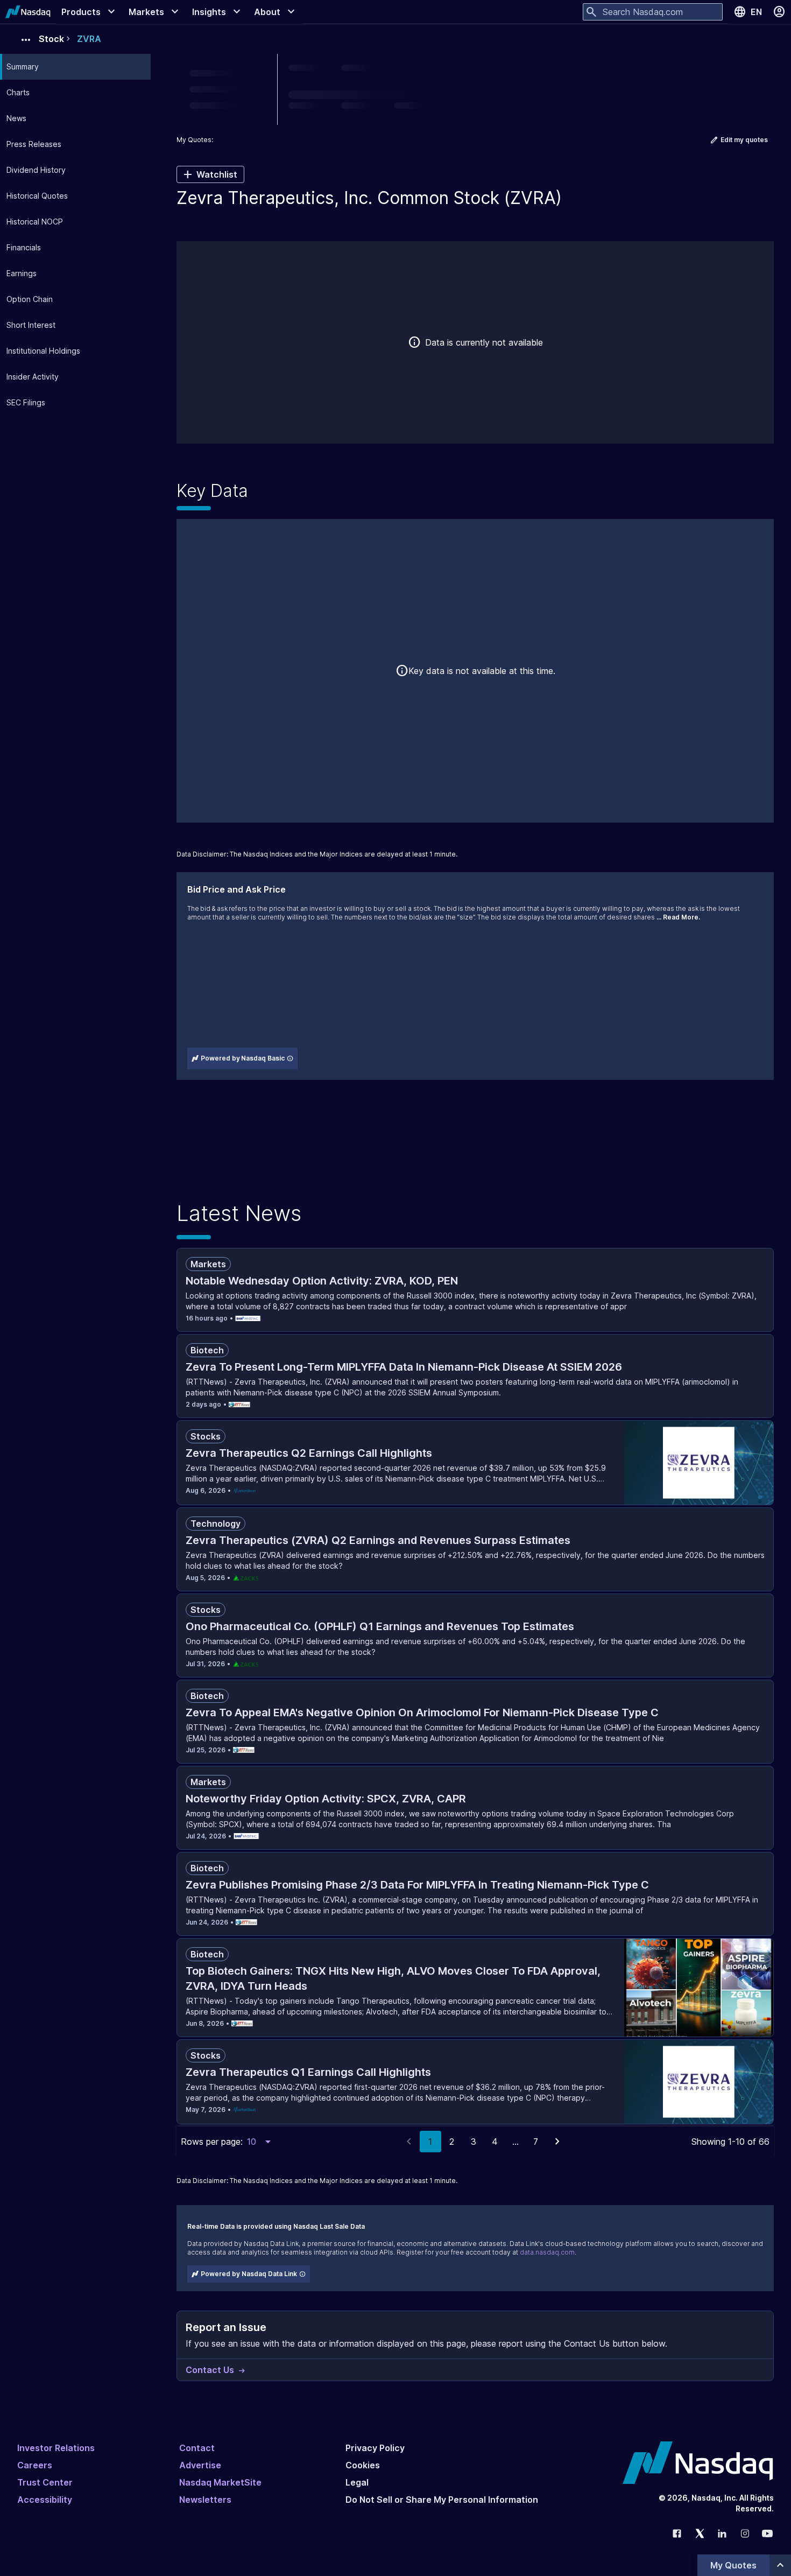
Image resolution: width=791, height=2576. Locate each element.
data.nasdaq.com (547, 2252)
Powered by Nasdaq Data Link (249, 2274)
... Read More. (678, 917)
